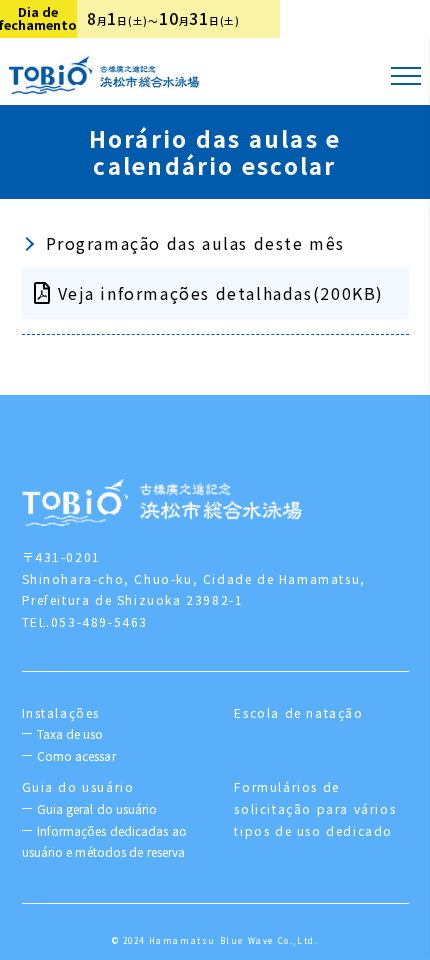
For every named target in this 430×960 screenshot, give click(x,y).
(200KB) (221, 293)
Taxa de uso (70, 733)
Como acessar (76, 755)
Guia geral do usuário (97, 808)
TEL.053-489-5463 (85, 621)
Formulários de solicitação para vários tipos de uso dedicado (315, 808)
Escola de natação (298, 712)
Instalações (61, 712)
